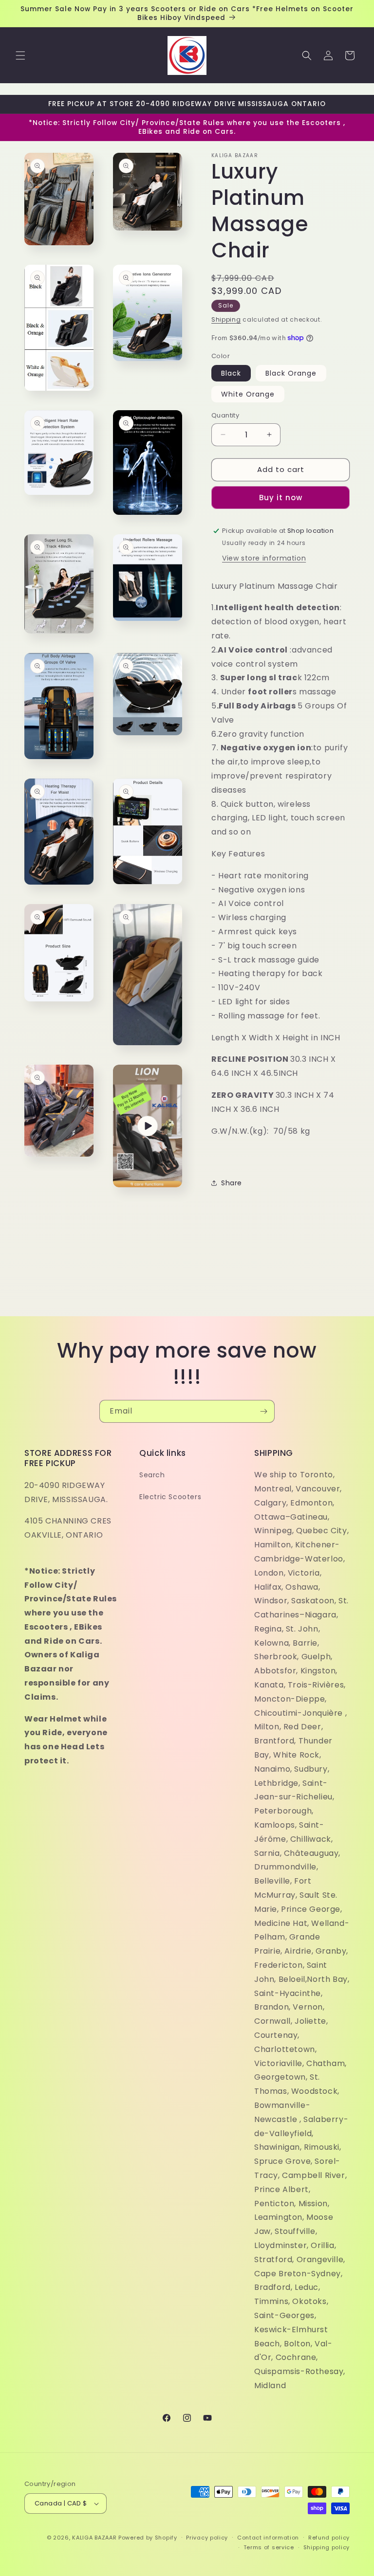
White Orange (248, 394)
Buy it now (281, 498)
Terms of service (269, 2547)
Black (231, 373)
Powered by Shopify (148, 2538)
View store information (264, 558)
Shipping (226, 319)
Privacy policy (207, 2538)
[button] (20, 55)
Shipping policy (327, 2547)
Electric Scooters (170, 1497)
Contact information (268, 2538)
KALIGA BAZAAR (94, 2538)
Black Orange (291, 373)
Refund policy (329, 2538)
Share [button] (232, 1183)
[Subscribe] (263, 1411)
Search (152, 1475)
